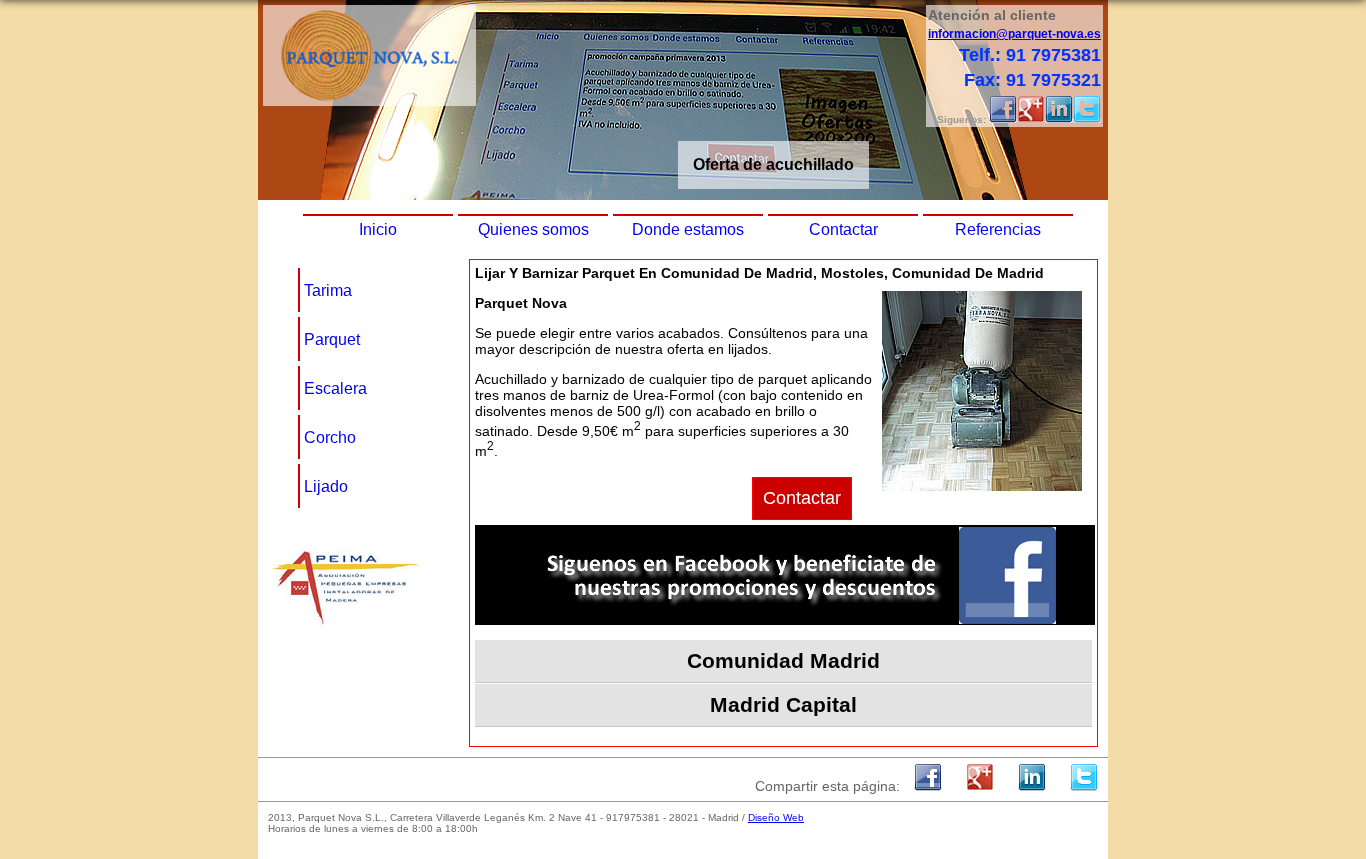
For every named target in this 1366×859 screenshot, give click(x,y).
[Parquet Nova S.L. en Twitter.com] (1087, 119)
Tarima (328, 290)
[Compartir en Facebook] (928, 786)
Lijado (326, 486)
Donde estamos (688, 229)
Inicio (378, 229)
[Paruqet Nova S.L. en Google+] (1031, 119)
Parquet (332, 339)
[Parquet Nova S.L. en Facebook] (1003, 119)
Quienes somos (533, 229)
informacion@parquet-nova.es (1014, 34)
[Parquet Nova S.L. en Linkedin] (1059, 119)
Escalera (335, 388)
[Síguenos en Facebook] (785, 620)
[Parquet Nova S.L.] (369, 100)
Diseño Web (776, 817)
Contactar (843, 229)
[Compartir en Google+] (980, 786)
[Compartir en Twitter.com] (1084, 786)
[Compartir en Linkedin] (1032, 786)
